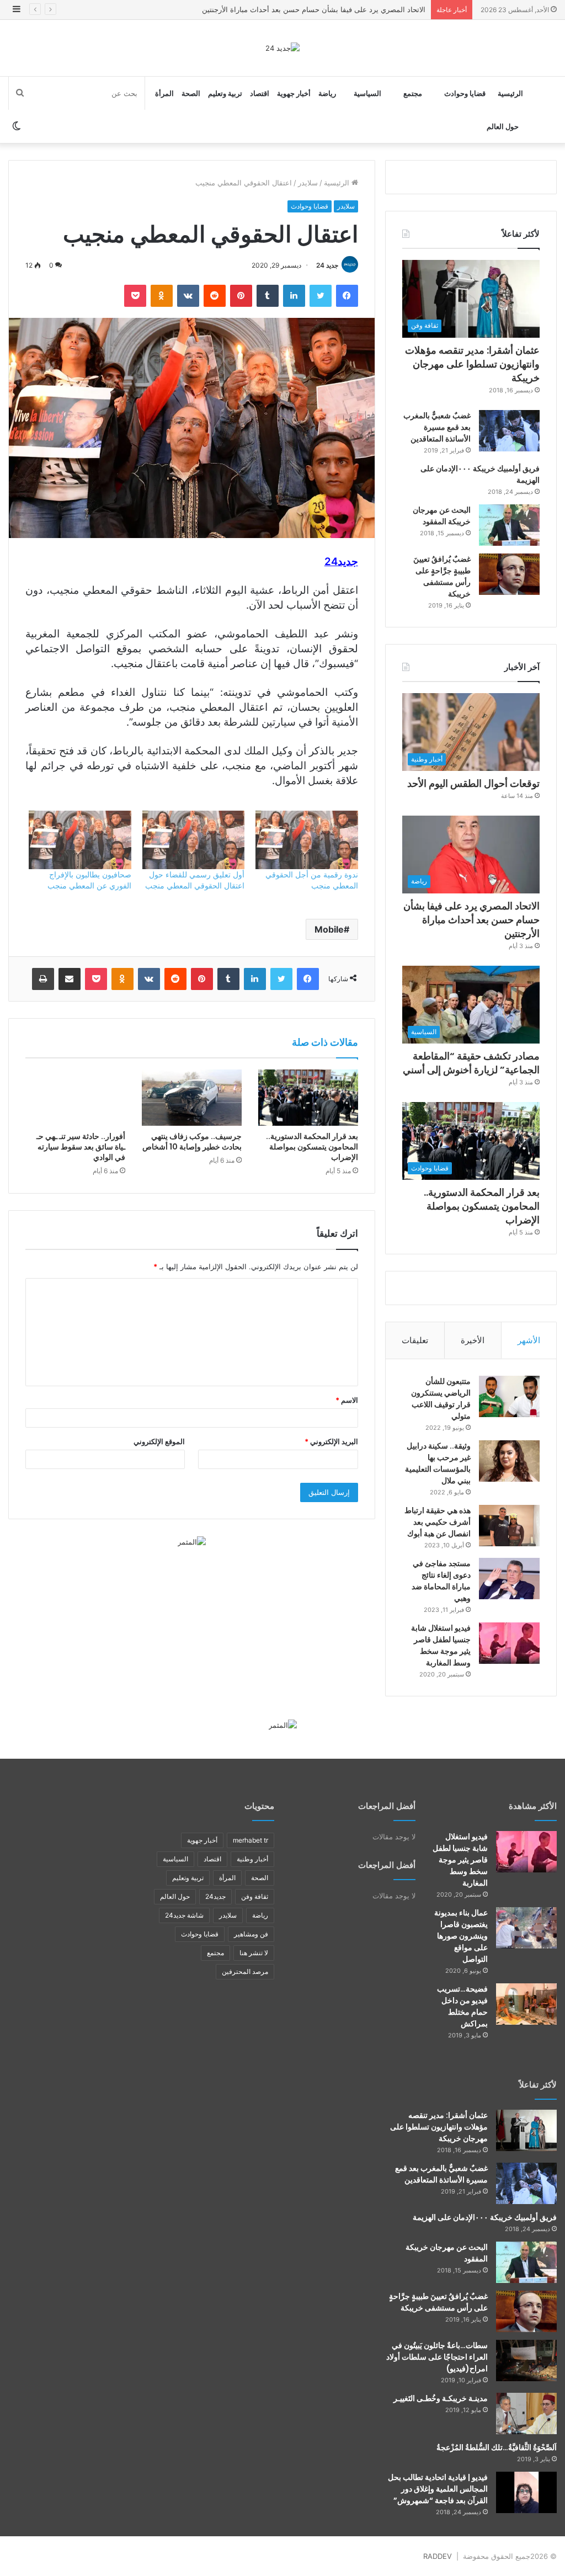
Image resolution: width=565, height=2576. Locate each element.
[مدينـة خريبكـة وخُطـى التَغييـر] (526, 2413)
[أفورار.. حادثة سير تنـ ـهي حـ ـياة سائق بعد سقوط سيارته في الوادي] (75, 1098)
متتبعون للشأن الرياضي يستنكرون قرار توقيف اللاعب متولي (441, 1399)
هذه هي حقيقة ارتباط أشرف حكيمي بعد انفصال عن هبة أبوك (438, 1522)
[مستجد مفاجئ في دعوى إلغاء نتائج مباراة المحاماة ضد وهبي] (509, 1579)
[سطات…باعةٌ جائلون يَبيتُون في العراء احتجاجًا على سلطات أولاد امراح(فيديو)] (526, 2361)
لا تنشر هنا (254, 1953)
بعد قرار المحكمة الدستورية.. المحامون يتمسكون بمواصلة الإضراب (312, 1147)
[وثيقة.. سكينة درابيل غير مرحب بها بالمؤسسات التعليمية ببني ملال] (509, 1461)
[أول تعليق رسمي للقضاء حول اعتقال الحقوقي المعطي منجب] (193, 840)
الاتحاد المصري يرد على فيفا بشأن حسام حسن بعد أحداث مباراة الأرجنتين (314, 9)
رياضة (327, 93)
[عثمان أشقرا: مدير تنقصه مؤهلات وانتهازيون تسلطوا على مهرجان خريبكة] (526, 2130)
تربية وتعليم (225, 93)
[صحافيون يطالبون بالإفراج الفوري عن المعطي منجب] (80, 840)
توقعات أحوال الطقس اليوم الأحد (473, 783)
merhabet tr (250, 1840)
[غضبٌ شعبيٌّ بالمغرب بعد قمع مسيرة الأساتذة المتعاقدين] (509, 431)
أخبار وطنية (252, 1859)
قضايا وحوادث (465, 93)
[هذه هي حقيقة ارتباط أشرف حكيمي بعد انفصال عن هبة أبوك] (509, 1526)
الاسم (347, 1400)
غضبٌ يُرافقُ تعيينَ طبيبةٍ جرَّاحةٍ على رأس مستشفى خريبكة (442, 576)
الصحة (191, 93)
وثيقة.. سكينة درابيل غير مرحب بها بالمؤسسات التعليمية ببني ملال (438, 1463)
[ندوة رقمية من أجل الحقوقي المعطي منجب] (307, 840)
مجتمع (413, 93)
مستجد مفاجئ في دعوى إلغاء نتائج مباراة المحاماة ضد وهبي (441, 1581)
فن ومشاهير (251, 1934)
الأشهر (529, 1340)
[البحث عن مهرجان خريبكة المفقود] (509, 525)
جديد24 (215, 1896)
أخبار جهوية (294, 93)
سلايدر (308, 183)
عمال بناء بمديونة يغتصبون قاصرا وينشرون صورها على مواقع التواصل (461, 1936)
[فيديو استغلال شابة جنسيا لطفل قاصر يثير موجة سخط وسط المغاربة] (509, 1643)
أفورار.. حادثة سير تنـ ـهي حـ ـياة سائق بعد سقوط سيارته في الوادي (81, 1147)
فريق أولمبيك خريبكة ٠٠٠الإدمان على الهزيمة (485, 2217)
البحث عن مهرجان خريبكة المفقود (442, 516)
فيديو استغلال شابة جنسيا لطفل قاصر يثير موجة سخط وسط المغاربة (441, 1645)
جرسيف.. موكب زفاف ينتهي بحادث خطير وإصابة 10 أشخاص (192, 1141)
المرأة (164, 93)
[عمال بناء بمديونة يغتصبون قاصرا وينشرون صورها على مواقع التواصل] (526, 1928)
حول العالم (503, 126)
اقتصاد (260, 93)
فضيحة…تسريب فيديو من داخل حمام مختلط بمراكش (462, 2006)
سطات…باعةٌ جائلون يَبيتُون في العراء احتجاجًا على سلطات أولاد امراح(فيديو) (437, 2357)
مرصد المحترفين (245, 1971)
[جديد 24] (282, 48)
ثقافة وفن (255, 1896)
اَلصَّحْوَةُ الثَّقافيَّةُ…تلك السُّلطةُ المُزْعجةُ (497, 2447)
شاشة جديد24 (184, 1915)
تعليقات (415, 1340)
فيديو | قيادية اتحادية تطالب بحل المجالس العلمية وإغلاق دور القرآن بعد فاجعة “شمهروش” (438, 2489)
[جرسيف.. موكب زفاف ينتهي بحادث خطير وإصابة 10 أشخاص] (192, 1098)
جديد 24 (327, 265)
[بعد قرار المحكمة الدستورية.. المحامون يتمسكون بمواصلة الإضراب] (308, 1098)
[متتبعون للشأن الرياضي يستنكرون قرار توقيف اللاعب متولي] (509, 1396)
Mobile (329, 929)
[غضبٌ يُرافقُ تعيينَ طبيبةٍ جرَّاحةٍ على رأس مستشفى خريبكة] (509, 574)
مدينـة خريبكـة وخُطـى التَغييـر (441, 2398)
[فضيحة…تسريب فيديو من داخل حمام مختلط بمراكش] (526, 2004)
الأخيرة (473, 1340)
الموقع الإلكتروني (159, 1441)
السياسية (367, 93)
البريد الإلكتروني (331, 1441)
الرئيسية (510, 93)
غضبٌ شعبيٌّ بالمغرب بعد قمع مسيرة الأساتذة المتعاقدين (437, 427)
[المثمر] (192, 1541)
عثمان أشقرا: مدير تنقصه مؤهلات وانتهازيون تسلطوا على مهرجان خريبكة (472, 364)
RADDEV (438, 2556)
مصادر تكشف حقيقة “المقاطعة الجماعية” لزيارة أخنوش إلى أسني (471, 1063)
